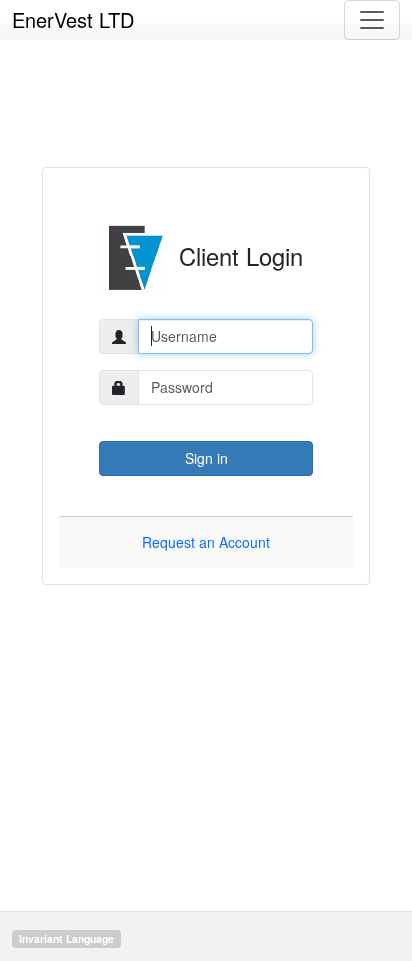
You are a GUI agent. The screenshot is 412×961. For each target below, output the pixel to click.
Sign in (206, 458)
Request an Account (206, 542)
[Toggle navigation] (372, 20)
